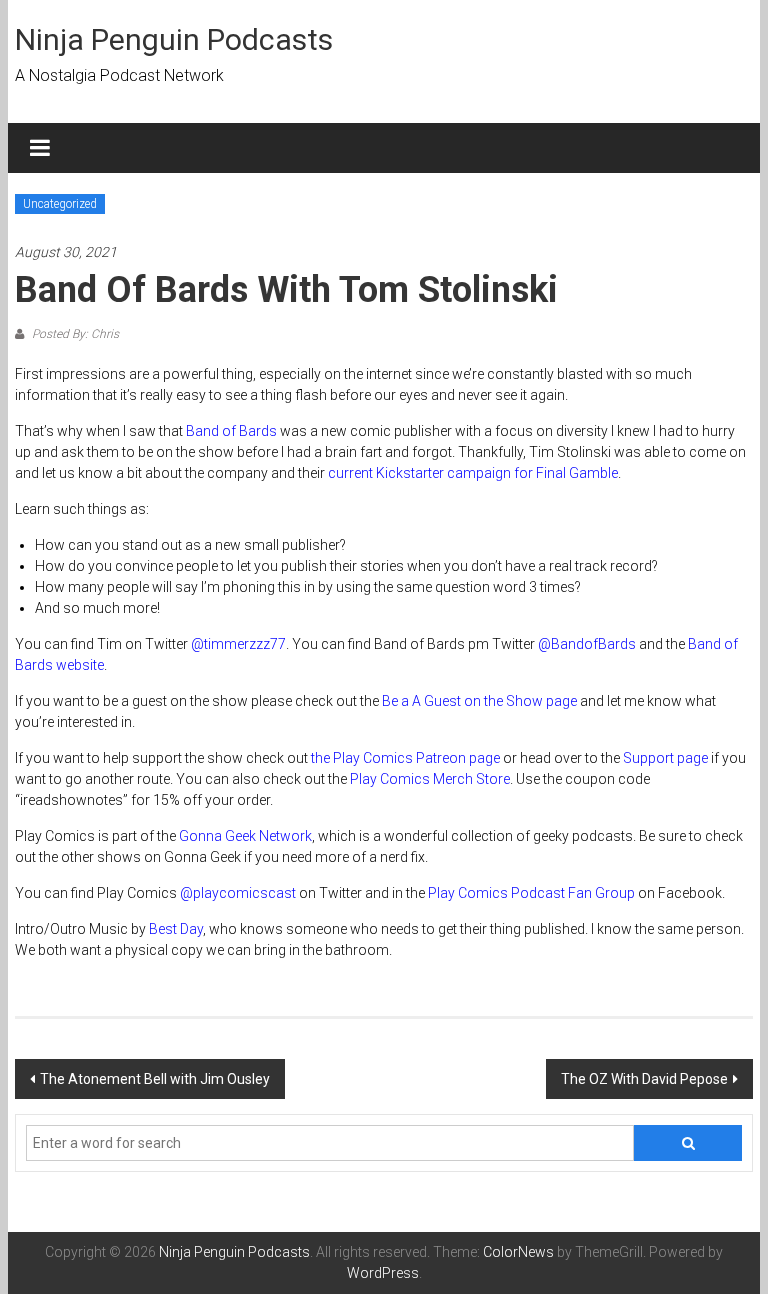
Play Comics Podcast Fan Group (531, 893)
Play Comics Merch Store (430, 779)
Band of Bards (231, 431)
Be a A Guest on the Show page (479, 701)
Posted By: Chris (74, 334)
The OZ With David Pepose (644, 1079)
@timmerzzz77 (238, 644)
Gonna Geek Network (245, 836)
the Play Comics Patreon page (405, 758)
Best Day (176, 929)
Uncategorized (60, 204)
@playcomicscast (238, 893)
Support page (665, 758)
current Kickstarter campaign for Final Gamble (473, 473)
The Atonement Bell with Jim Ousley (155, 1079)
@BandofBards (587, 644)
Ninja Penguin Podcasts (174, 39)
